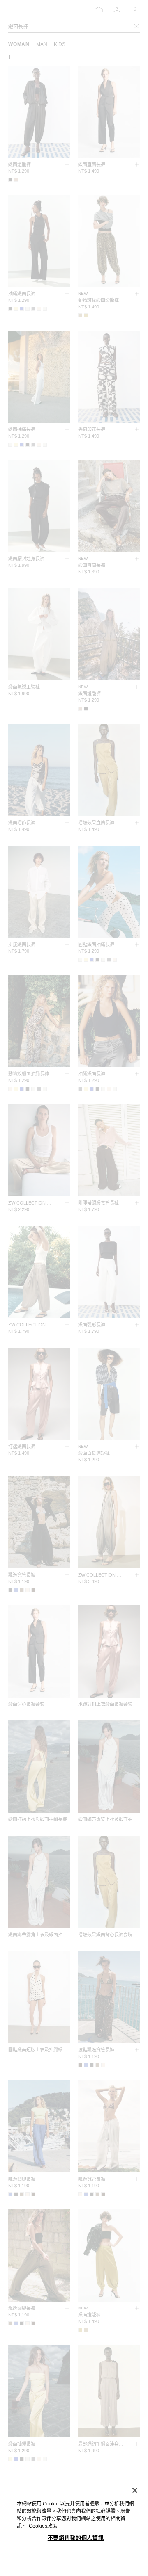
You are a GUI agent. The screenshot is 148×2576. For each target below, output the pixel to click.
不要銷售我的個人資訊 (76, 2538)
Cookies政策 (43, 2526)
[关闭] (135, 2490)
